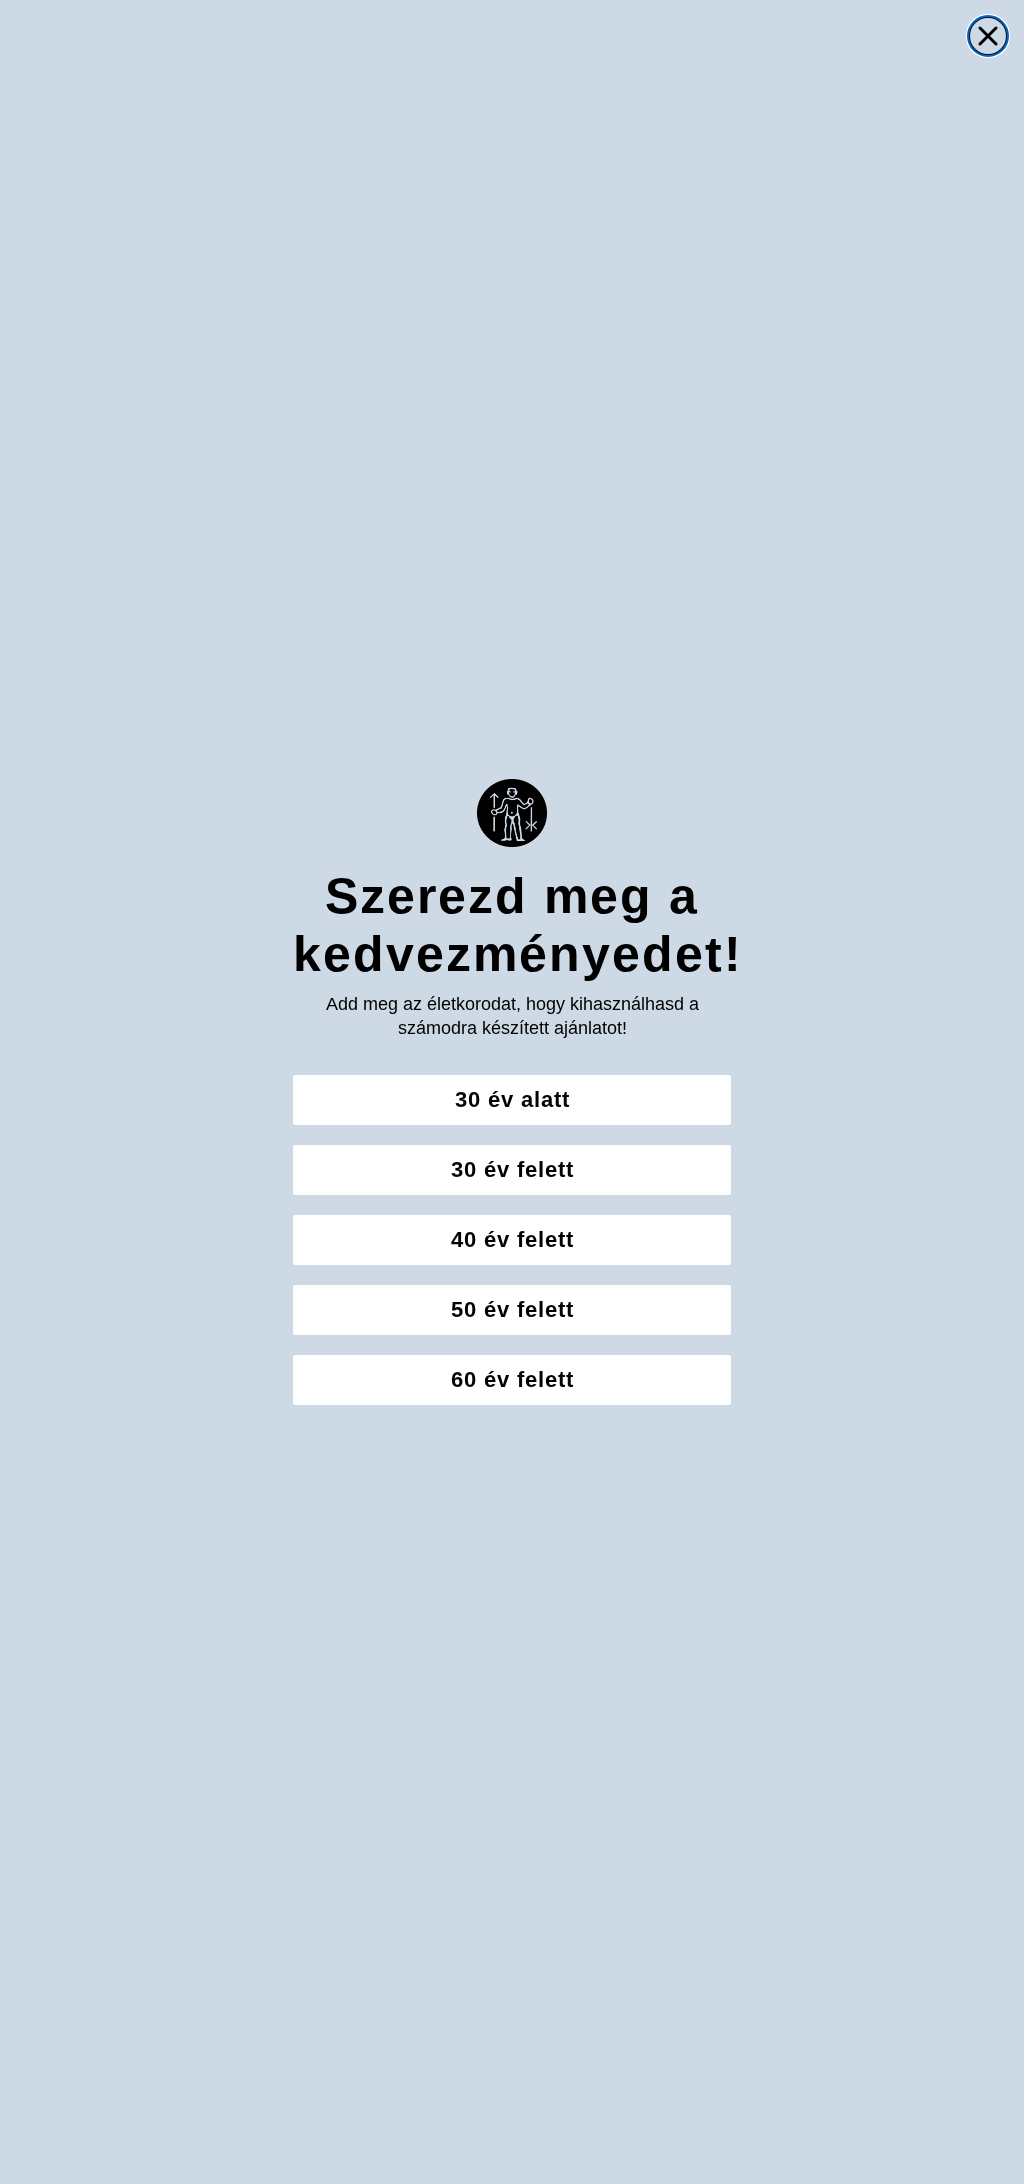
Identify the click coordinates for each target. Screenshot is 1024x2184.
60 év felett (512, 1379)
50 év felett (512, 1309)
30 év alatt (512, 1099)
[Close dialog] (988, 36)
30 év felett (512, 1169)
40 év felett (512, 1239)
